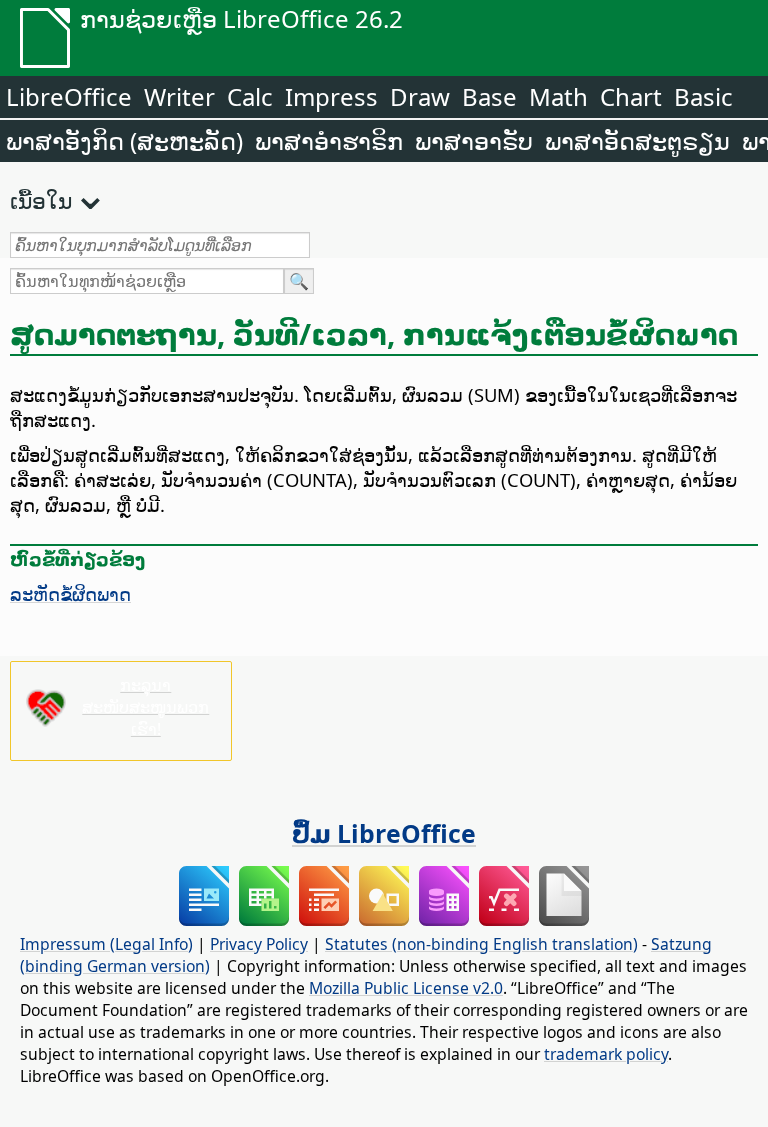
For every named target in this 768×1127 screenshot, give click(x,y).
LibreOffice (69, 96)
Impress (331, 96)
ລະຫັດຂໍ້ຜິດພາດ (70, 593)
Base (489, 96)
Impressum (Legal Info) (106, 944)
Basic (703, 96)
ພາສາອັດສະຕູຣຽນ (637, 140)
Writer (179, 96)
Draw (420, 96)
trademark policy (606, 1054)
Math (558, 96)
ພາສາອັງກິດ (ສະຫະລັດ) (124, 140)
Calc (250, 96)
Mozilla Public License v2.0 (406, 988)
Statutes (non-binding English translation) (481, 944)
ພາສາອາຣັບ (474, 140)
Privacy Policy (259, 944)
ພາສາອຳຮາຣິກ (329, 140)
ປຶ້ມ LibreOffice (384, 833)
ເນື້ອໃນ (41, 200)
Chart (631, 96)
